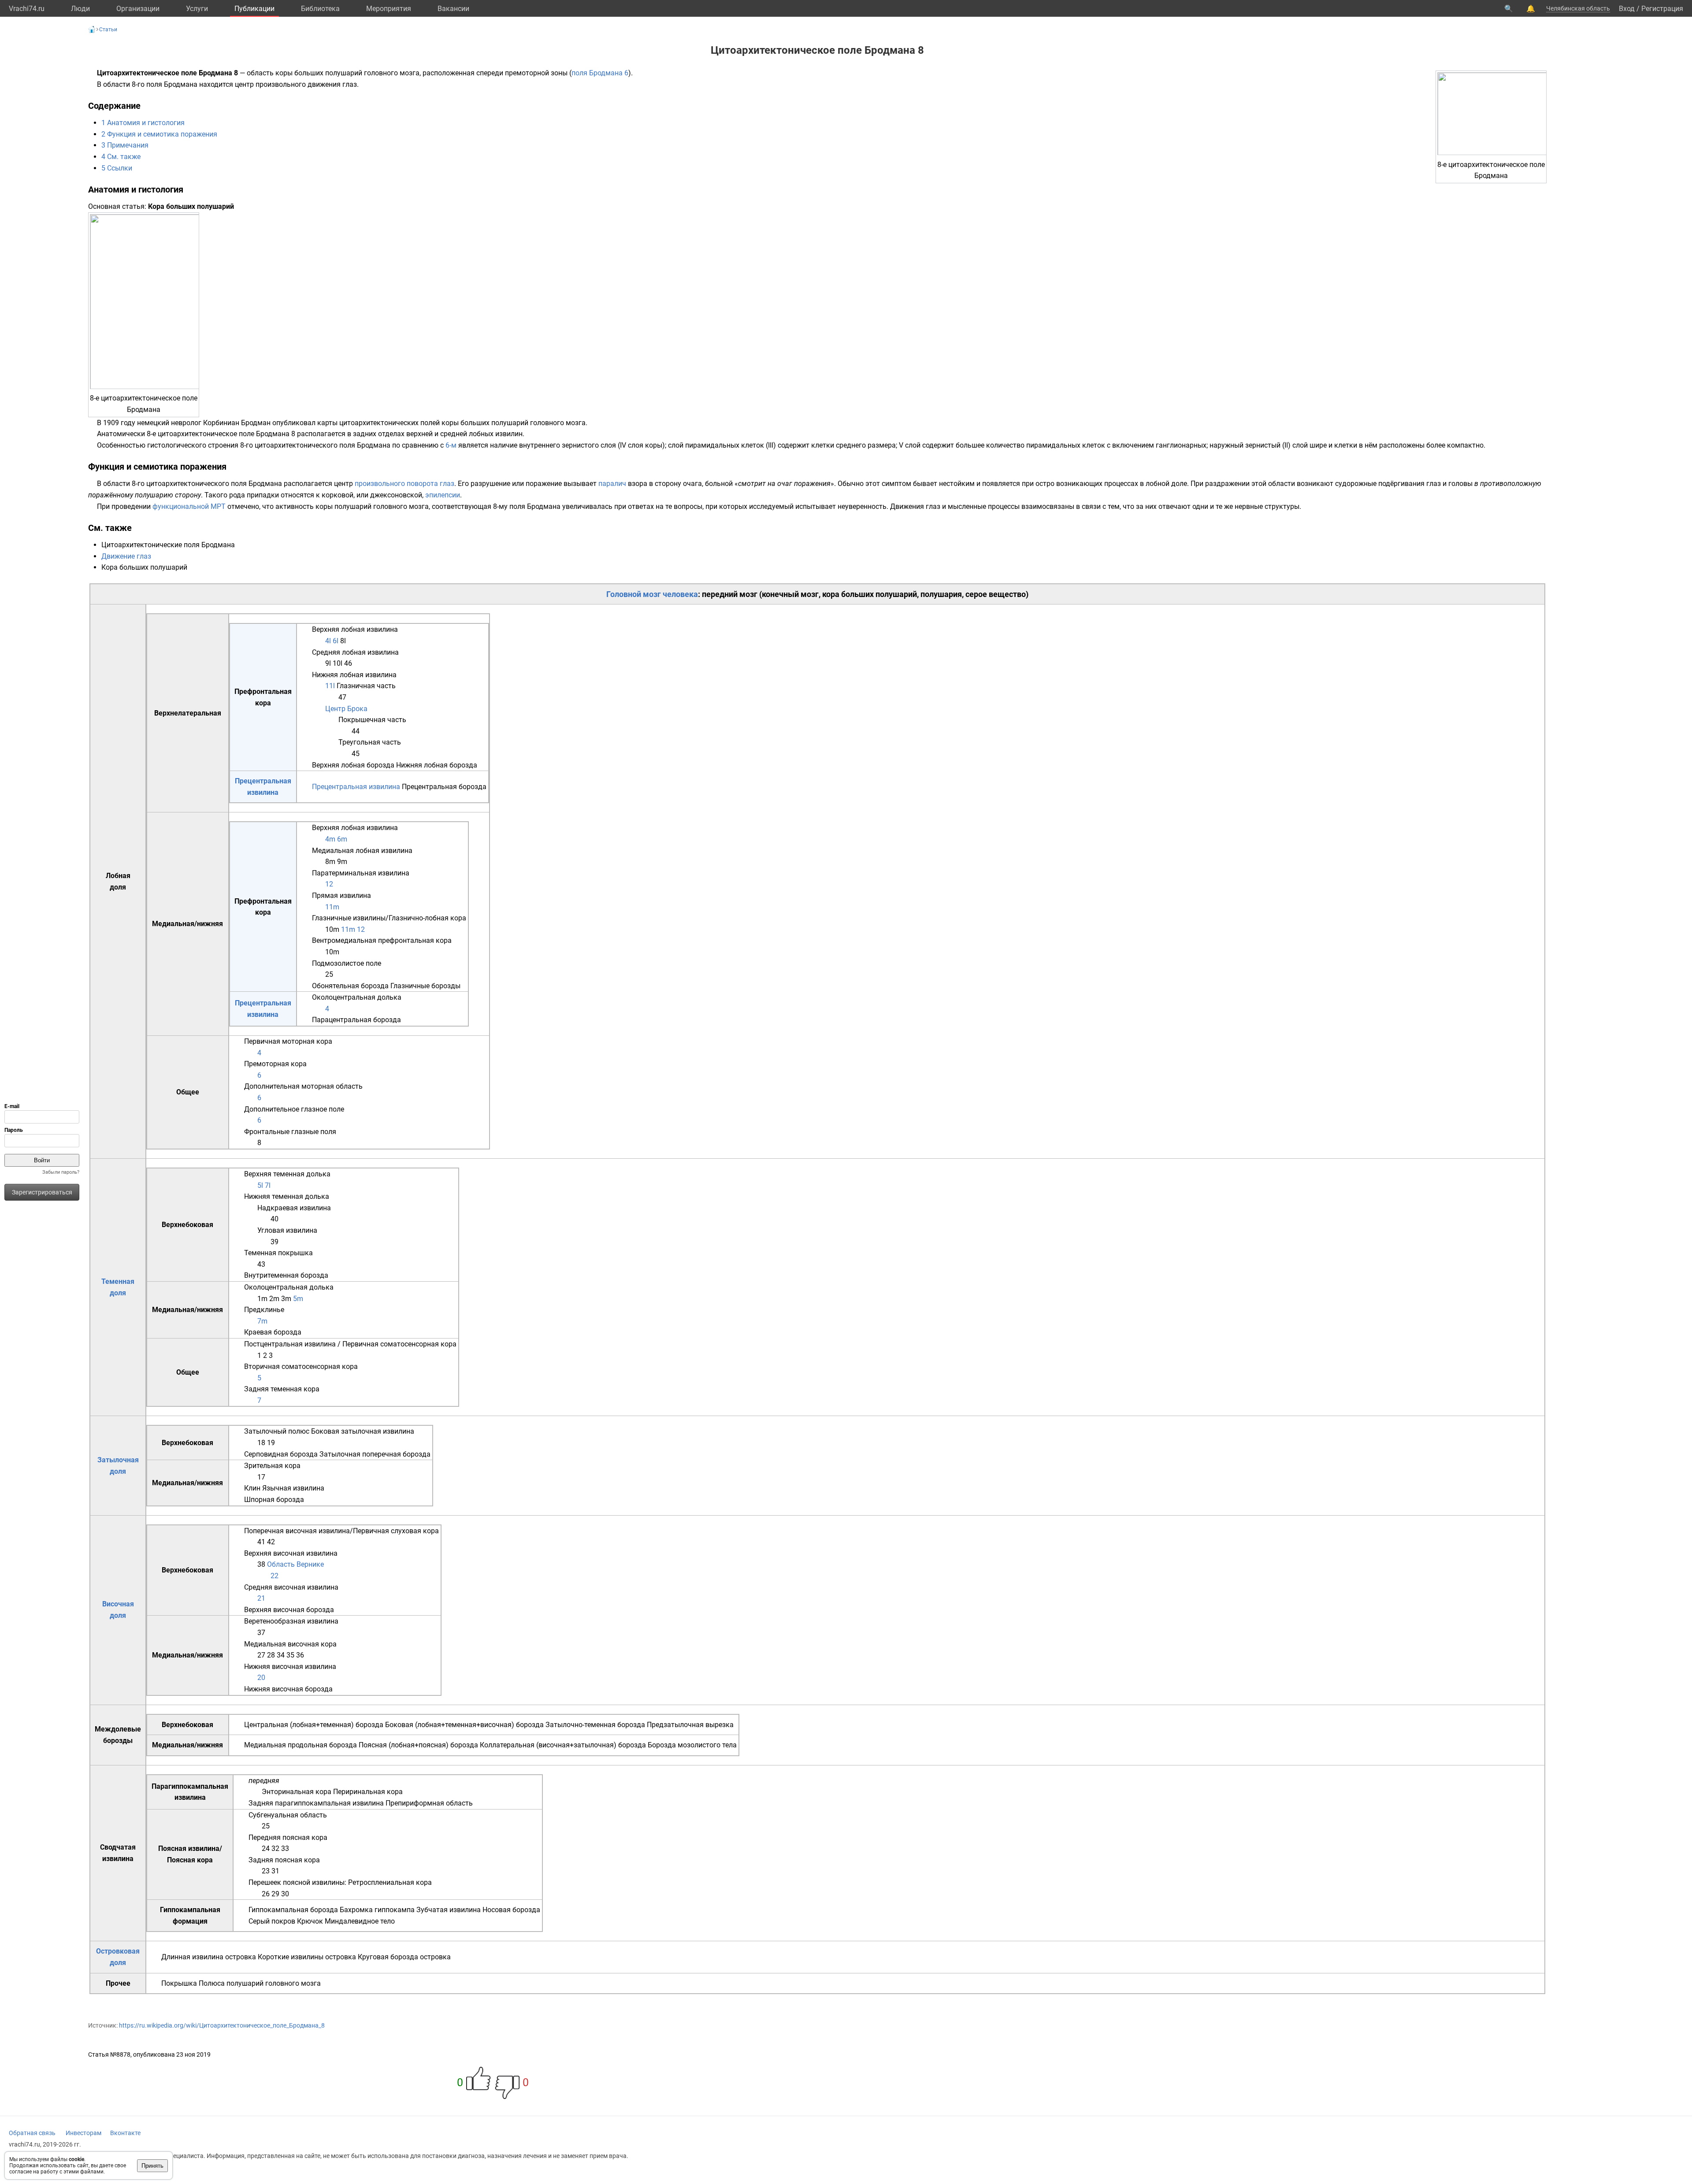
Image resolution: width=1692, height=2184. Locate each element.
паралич (612, 484)
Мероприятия (389, 9)
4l (328, 641)
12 (329, 884)
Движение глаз (126, 556)
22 (275, 1576)
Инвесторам (83, 2133)
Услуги (197, 9)
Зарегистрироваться (42, 1192)
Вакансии (453, 9)
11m (332, 907)
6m (342, 839)
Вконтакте (125, 2133)
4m (330, 839)
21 (261, 1598)
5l (260, 1185)
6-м (451, 445)
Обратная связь (32, 2133)
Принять (152, 2166)
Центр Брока (346, 709)
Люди (80, 9)
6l (336, 641)
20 (261, 1678)
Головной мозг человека (652, 594)
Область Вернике (295, 1564)
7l (268, 1185)
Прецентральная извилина (356, 787)
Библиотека (320, 9)
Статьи (108, 30)
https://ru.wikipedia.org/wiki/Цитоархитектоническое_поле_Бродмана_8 (222, 2025)
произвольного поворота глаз (404, 484)
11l (330, 686)
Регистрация (1662, 9)
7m (262, 1321)
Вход (1627, 9)
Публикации (254, 9)
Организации (138, 9)
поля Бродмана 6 (600, 73)
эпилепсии (443, 495)
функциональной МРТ (189, 506)
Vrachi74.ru (27, 9)
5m (298, 1299)
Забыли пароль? (61, 1172)
